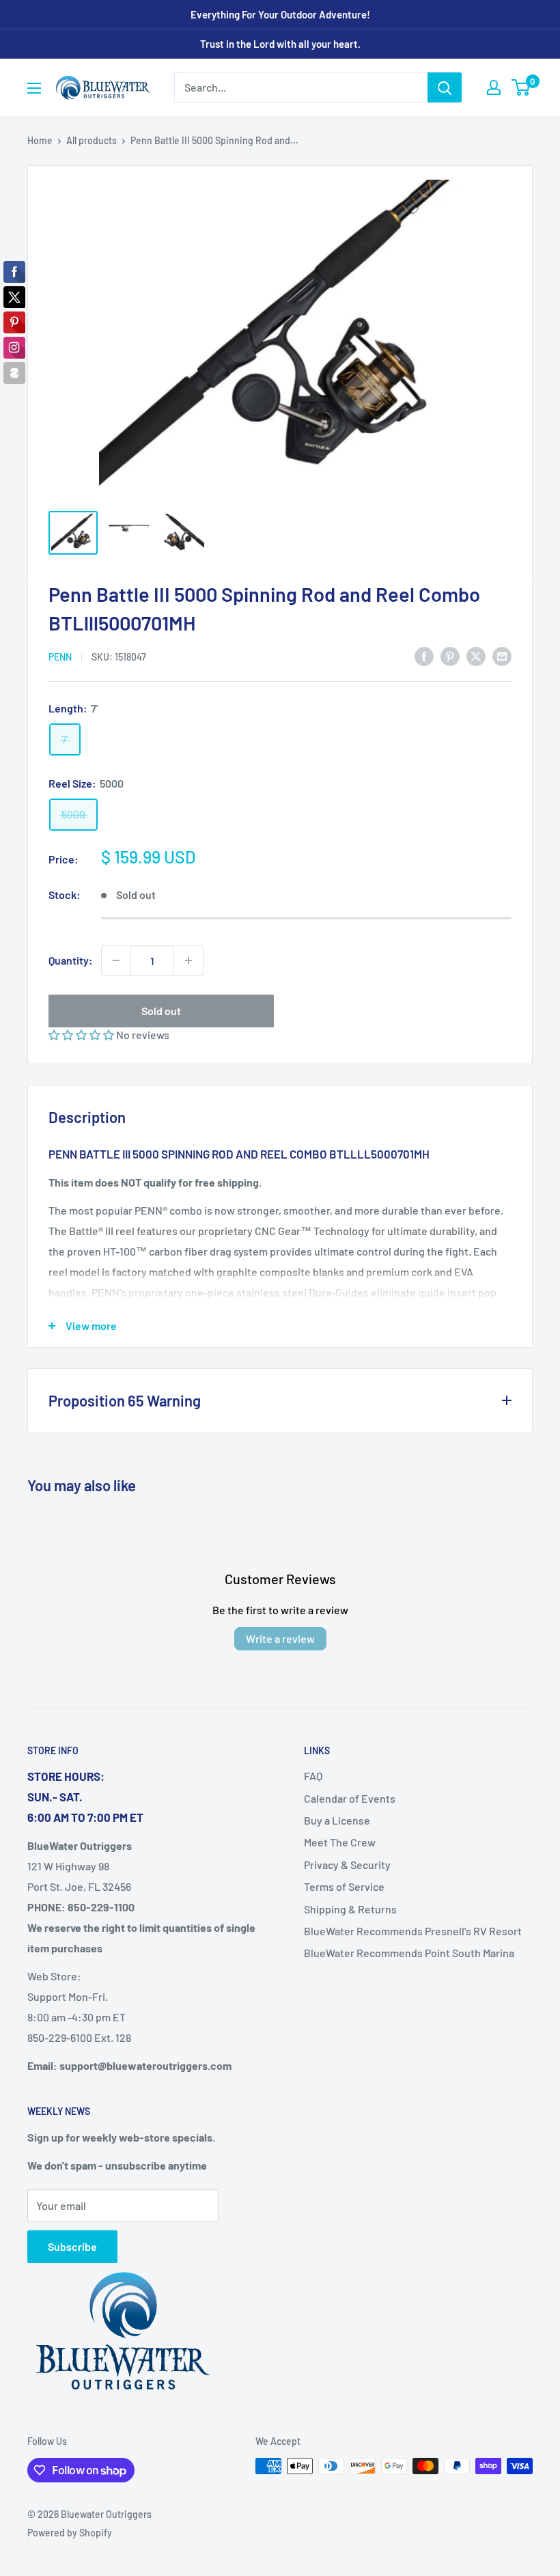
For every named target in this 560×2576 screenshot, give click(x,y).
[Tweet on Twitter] (476, 656)
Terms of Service (344, 1886)
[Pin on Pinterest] (450, 656)
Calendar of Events (350, 1798)
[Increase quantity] (188, 960)
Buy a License (337, 1820)
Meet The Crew (340, 1842)
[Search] (445, 87)
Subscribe (72, 2246)
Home (40, 140)
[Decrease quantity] (116, 960)
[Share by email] (502, 656)
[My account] (494, 87)
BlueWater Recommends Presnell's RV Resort (413, 1931)
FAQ (313, 1776)
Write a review (280, 1638)
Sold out (161, 1011)
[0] (521, 87)
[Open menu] (34, 88)
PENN (60, 657)
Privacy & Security (347, 1865)
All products (92, 140)
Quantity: (71, 960)
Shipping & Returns (350, 1909)
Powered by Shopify (70, 2533)
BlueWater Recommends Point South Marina (409, 1953)
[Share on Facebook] (424, 656)
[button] (82, 1035)
